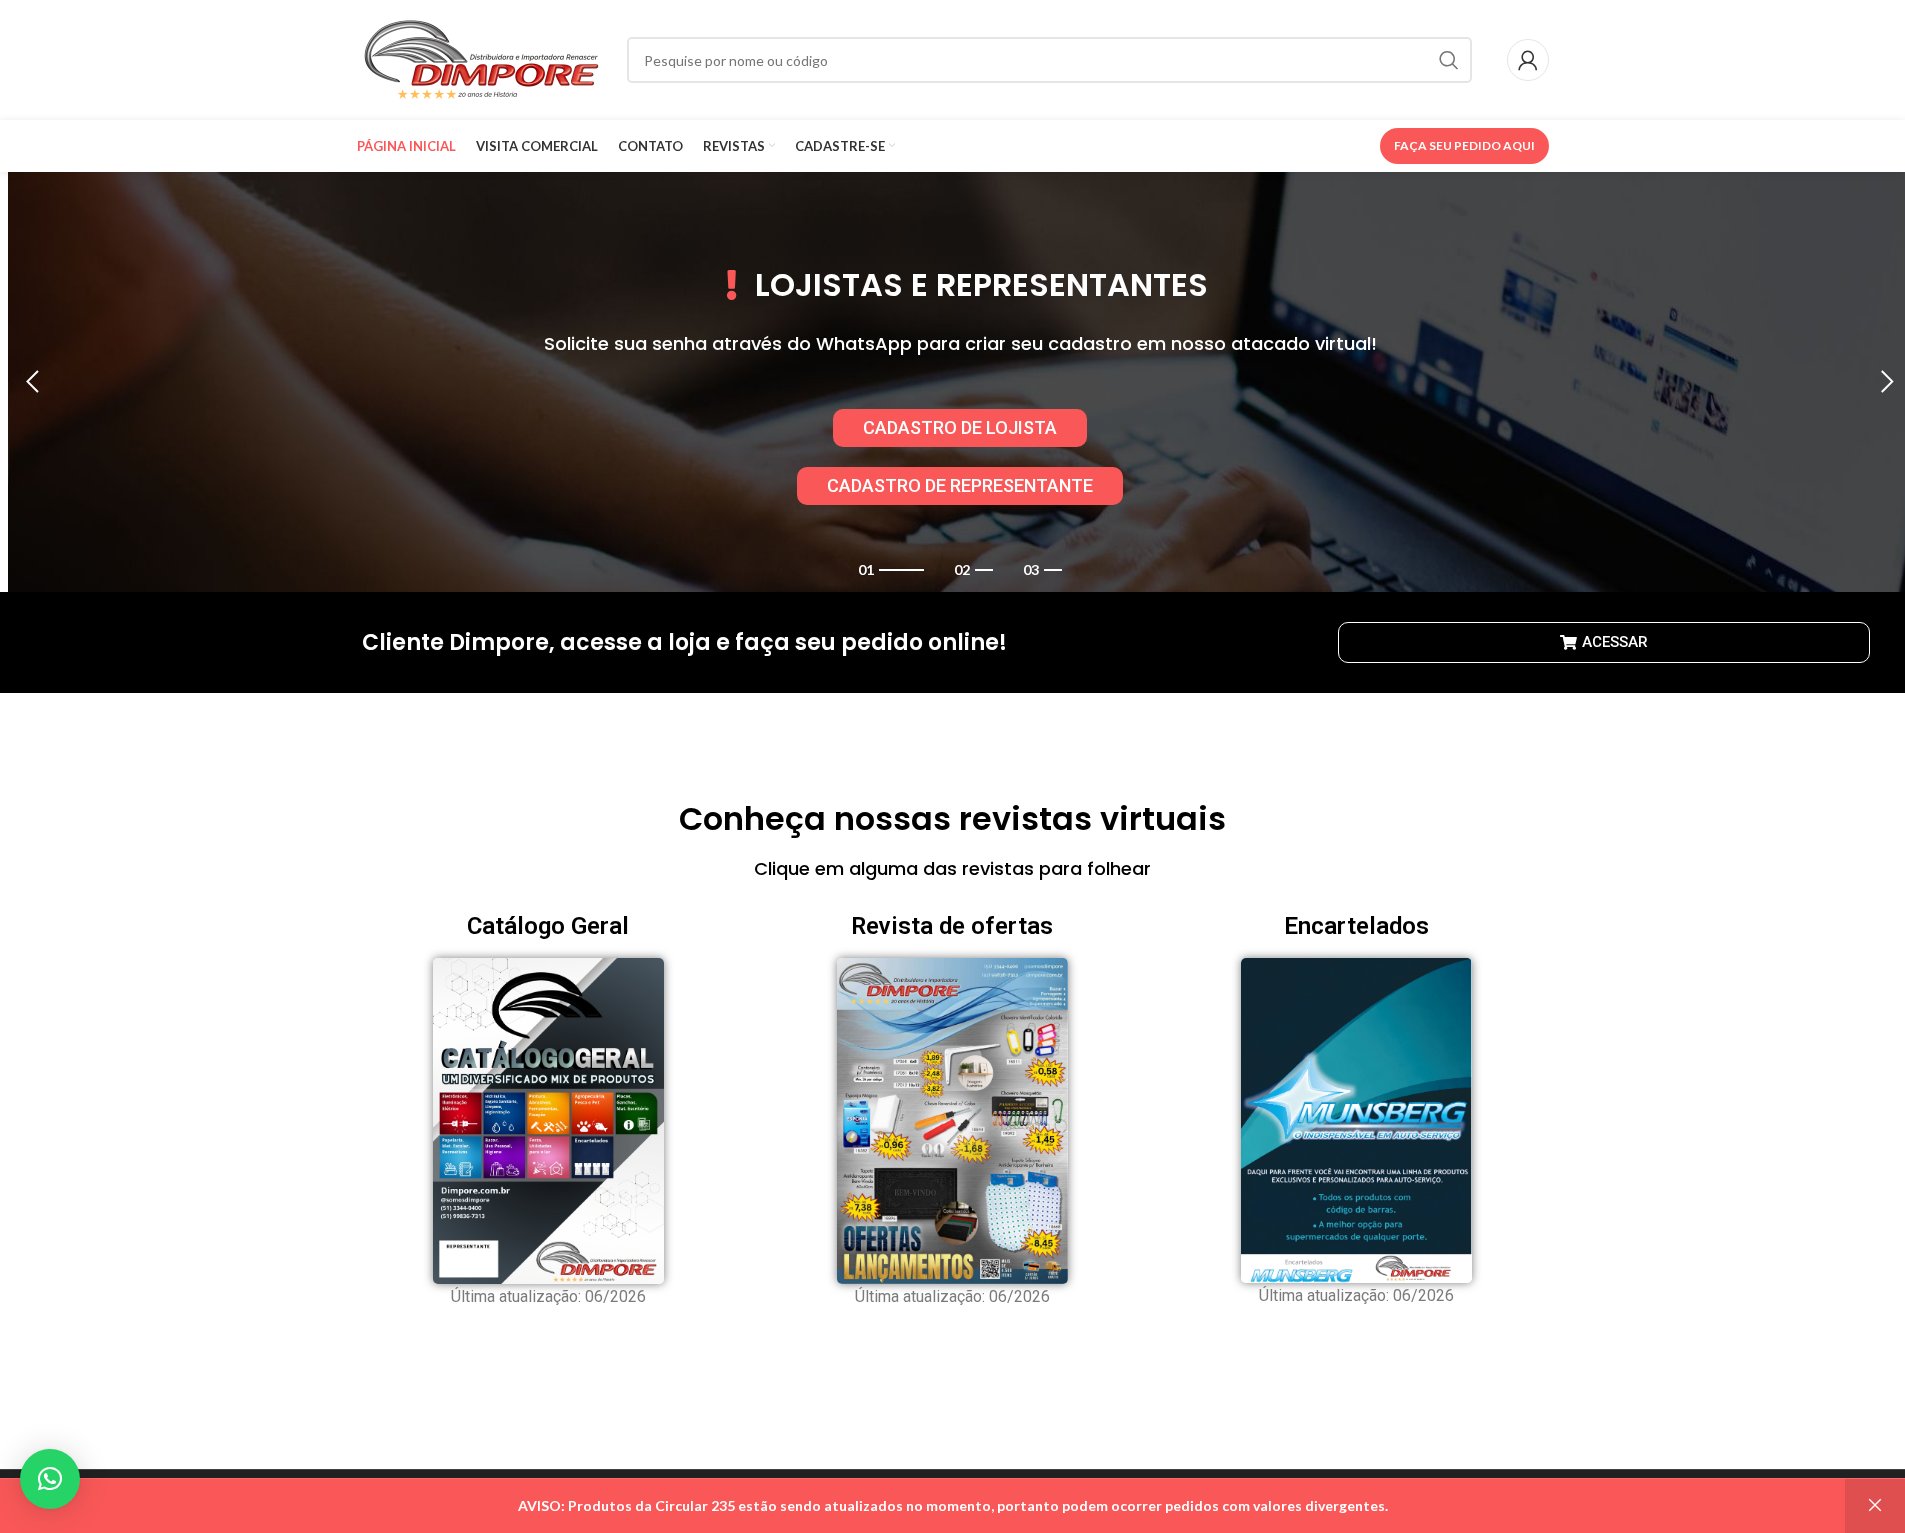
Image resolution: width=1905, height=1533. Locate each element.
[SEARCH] (1449, 60)
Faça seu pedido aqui (1464, 145)
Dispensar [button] (1875, 1506)
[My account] (1528, 60)
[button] (33, 382)
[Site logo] (482, 58)
